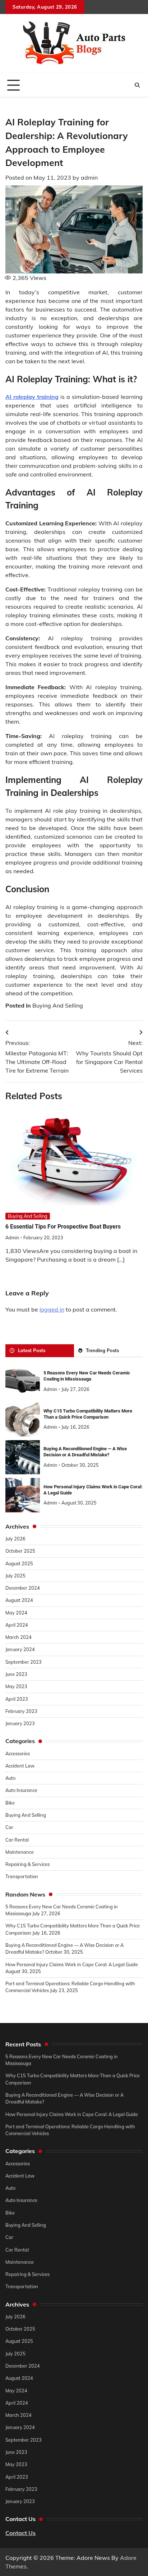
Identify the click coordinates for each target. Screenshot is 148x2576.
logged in (52, 1309)
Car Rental (17, 1840)
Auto (10, 1778)
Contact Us (20, 2533)
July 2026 (15, 1539)
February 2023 (21, 1711)
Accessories (18, 1754)
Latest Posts (32, 1350)
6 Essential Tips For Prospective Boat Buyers (63, 1227)
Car (9, 1827)
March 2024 (18, 1637)
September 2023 (24, 1662)
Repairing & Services (27, 1864)
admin (89, 178)
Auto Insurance (21, 1790)
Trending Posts (102, 1350)
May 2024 (16, 1613)
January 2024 (20, 1649)
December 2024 (23, 1588)
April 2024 (17, 1625)
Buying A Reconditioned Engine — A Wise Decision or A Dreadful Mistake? (85, 1452)
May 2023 (16, 1686)
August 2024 (19, 1600)
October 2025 (20, 1551)
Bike (10, 1803)
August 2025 (19, 1563)
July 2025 (15, 1576)
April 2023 (17, 1699)
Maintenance (20, 1852)
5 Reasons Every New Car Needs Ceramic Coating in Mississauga (87, 1376)
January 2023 (20, 1723)
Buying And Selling (58, 1005)
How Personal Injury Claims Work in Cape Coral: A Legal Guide (72, 1964)
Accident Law (20, 1766)
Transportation (22, 1876)
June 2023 (16, 1674)
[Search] (137, 85)
